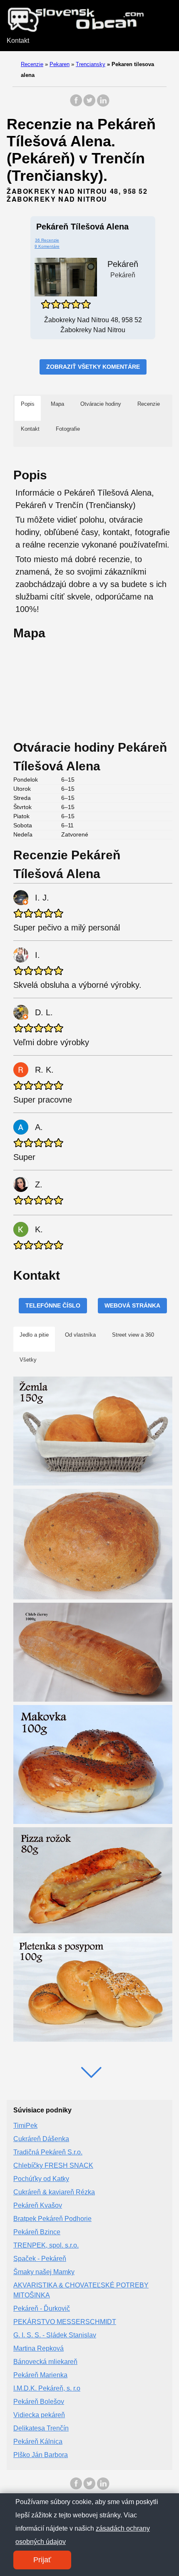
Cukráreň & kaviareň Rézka (54, 2192)
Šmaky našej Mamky (44, 2272)
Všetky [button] (28, 1360)
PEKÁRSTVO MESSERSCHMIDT (65, 2322)
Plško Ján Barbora (41, 2455)
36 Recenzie (47, 240)
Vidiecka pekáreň (39, 2415)
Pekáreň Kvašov (38, 2205)
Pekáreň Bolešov (39, 2402)
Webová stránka (132, 1305)
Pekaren (60, 64)
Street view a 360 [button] (133, 1335)
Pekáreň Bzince (37, 2232)
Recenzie (32, 64)
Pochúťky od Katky (41, 2179)
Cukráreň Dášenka (41, 2139)
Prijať (42, 2560)
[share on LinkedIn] (103, 105)
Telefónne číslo (53, 1305)
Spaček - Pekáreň (40, 2259)
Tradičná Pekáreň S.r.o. (48, 2152)
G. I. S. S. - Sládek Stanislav (55, 2335)
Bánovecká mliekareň (45, 2362)
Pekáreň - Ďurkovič (42, 2308)
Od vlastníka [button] (80, 1335)
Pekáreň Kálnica (38, 2442)
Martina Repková (39, 2348)
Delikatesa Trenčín (41, 2428)
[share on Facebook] (76, 105)
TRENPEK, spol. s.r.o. (46, 2245)
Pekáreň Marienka (40, 2375)
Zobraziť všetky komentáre (93, 367)
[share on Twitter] (89, 105)
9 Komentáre (47, 246)
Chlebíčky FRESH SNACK (53, 2165)
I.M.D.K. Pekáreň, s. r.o (47, 2388)
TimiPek (25, 2126)
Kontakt (18, 41)
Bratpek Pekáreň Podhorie (52, 2219)
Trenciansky (91, 64)
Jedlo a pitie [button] (34, 1335)
